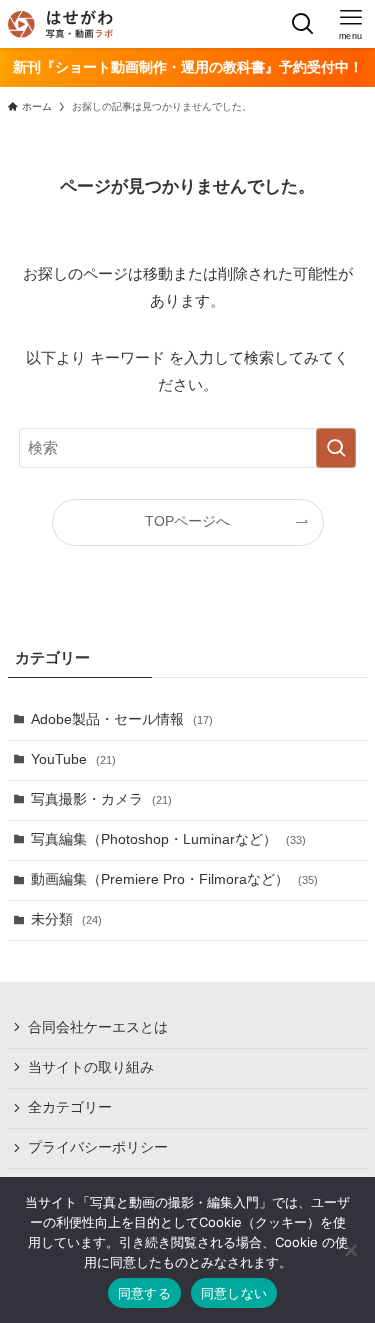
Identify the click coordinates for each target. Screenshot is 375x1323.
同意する (144, 1293)
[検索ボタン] (303, 24)
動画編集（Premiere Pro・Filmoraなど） (174, 879)
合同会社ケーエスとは (98, 1027)
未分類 (66, 919)
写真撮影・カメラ (101, 799)
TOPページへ (187, 521)
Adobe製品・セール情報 (122, 719)
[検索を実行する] (336, 448)
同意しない (234, 1293)
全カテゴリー (70, 1107)
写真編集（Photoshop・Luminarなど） (168, 839)
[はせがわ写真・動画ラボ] (61, 24)
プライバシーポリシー (98, 1147)
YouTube (73, 759)
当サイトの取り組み (91, 1067)
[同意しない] (350, 1250)
